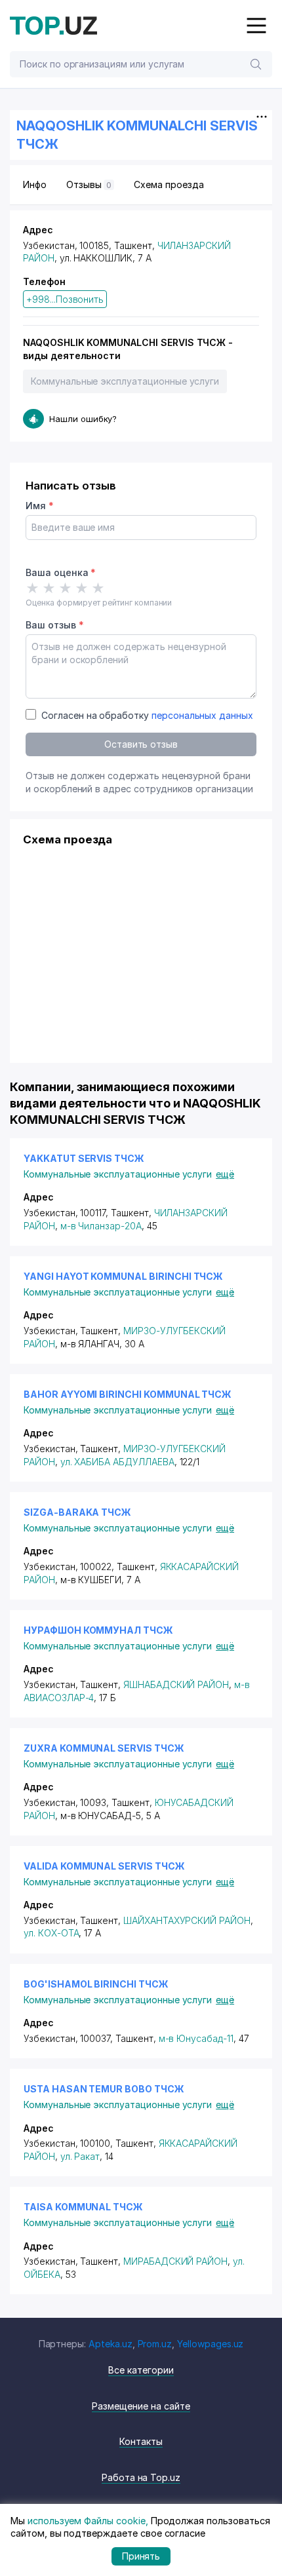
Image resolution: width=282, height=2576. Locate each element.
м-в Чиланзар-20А (101, 1226)
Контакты (141, 2441)
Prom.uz (155, 2344)
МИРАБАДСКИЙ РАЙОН (175, 2261)
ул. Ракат (80, 2156)
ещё (225, 1174)
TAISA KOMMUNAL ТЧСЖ (83, 2207)
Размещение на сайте (141, 2406)
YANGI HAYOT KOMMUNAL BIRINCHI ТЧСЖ (123, 1276)
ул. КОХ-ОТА (51, 1933)
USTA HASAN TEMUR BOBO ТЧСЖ (104, 2089)
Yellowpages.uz (210, 2344)
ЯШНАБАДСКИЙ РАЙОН (176, 1684)
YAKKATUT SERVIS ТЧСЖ (84, 1158)
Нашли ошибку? (83, 419)
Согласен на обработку (147, 715)
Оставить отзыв (141, 744)
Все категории (141, 2370)
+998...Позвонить (65, 299)
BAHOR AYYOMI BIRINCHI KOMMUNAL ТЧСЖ (128, 1394)
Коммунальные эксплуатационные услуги (125, 381)
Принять (141, 2556)
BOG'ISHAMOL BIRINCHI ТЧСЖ (96, 1984)
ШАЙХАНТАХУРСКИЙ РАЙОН (187, 1920)
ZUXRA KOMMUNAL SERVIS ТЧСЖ (104, 1748)
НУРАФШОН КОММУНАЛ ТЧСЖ (98, 1630)
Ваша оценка (61, 572)
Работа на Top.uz (141, 2477)
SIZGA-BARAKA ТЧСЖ (77, 1512)
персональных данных (202, 715)
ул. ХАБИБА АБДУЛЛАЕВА (117, 1462)
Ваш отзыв (54, 625)
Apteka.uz (111, 2344)
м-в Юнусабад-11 (196, 2038)
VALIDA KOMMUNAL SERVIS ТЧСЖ (104, 1866)
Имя (40, 506)
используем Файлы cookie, (88, 2521)
